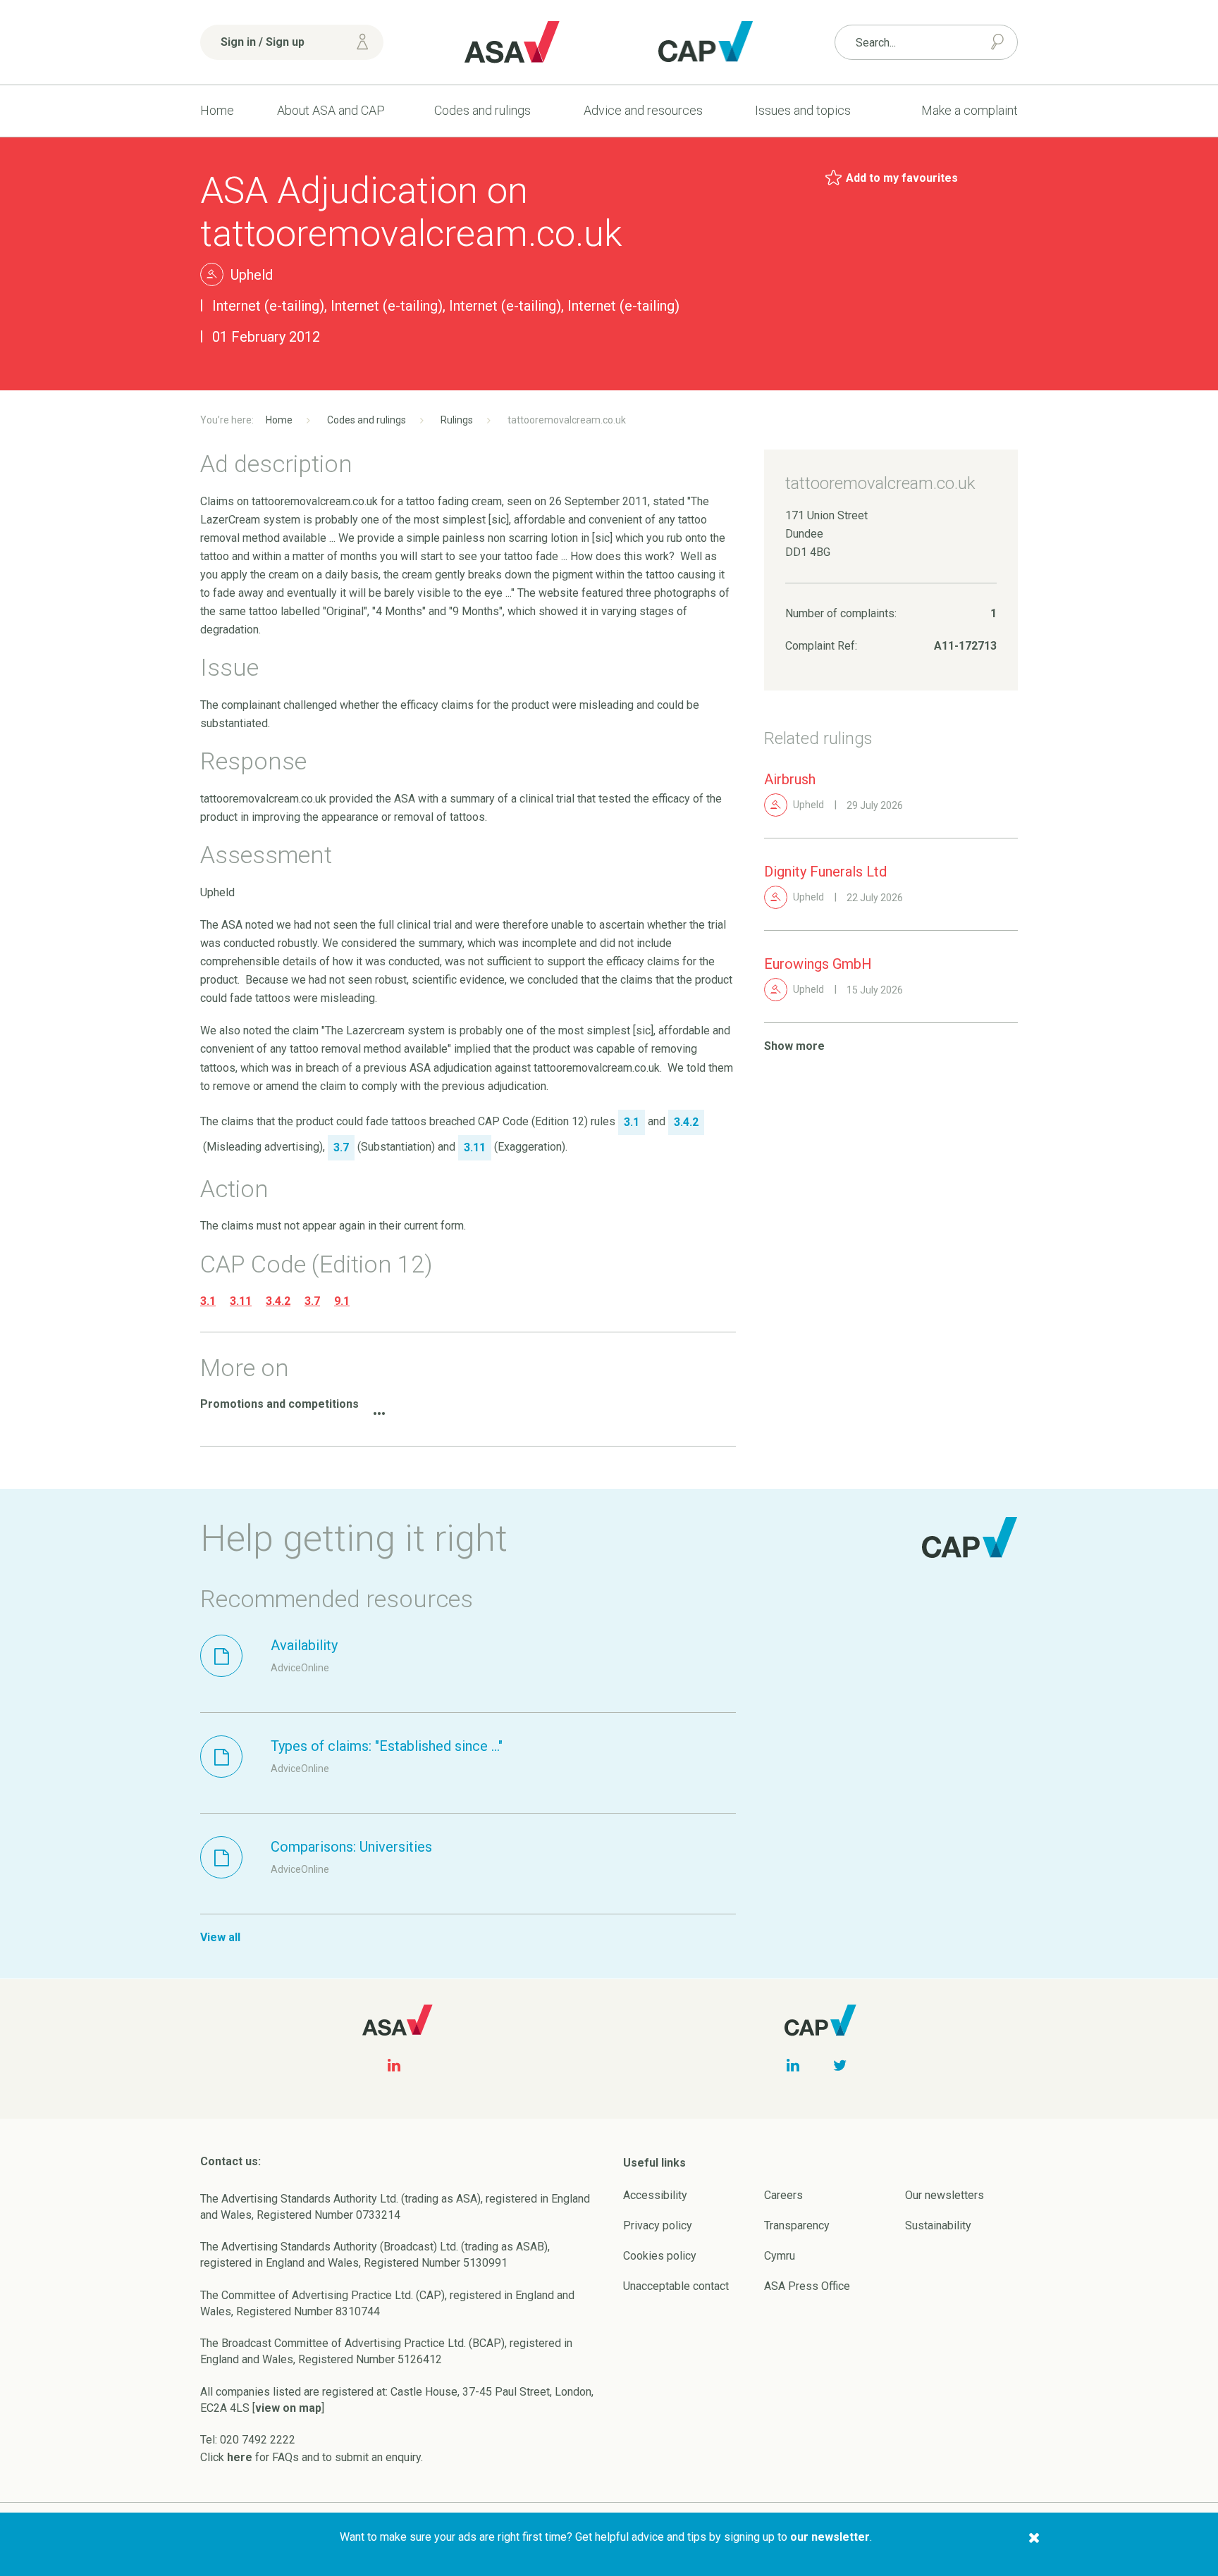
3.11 (241, 1301)
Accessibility (655, 2195)
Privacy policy (658, 2225)
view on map (288, 2408)
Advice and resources (643, 110)
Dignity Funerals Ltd (825, 872)
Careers (783, 2195)
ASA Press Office (807, 2286)
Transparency (797, 2225)
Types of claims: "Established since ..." (387, 1746)
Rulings (457, 420)
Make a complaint (970, 110)
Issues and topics (803, 110)
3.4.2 (278, 1301)
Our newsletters (945, 2195)
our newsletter (830, 2537)
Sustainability (938, 2225)
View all (220, 1937)
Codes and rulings (482, 110)
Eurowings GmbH (818, 964)
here (240, 2457)
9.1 (342, 1301)
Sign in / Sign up (263, 42)
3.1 (208, 1301)
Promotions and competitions (279, 1404)
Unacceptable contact (676, 2286)
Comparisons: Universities (351, 1847)
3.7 (312, 1301)
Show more (794, 1046)
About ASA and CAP (331, 110)
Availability (304, 1645)
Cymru (780, 2256)
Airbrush (790, 779)
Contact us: (230, 2161)
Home (217, 110)
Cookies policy (660, 2256)
